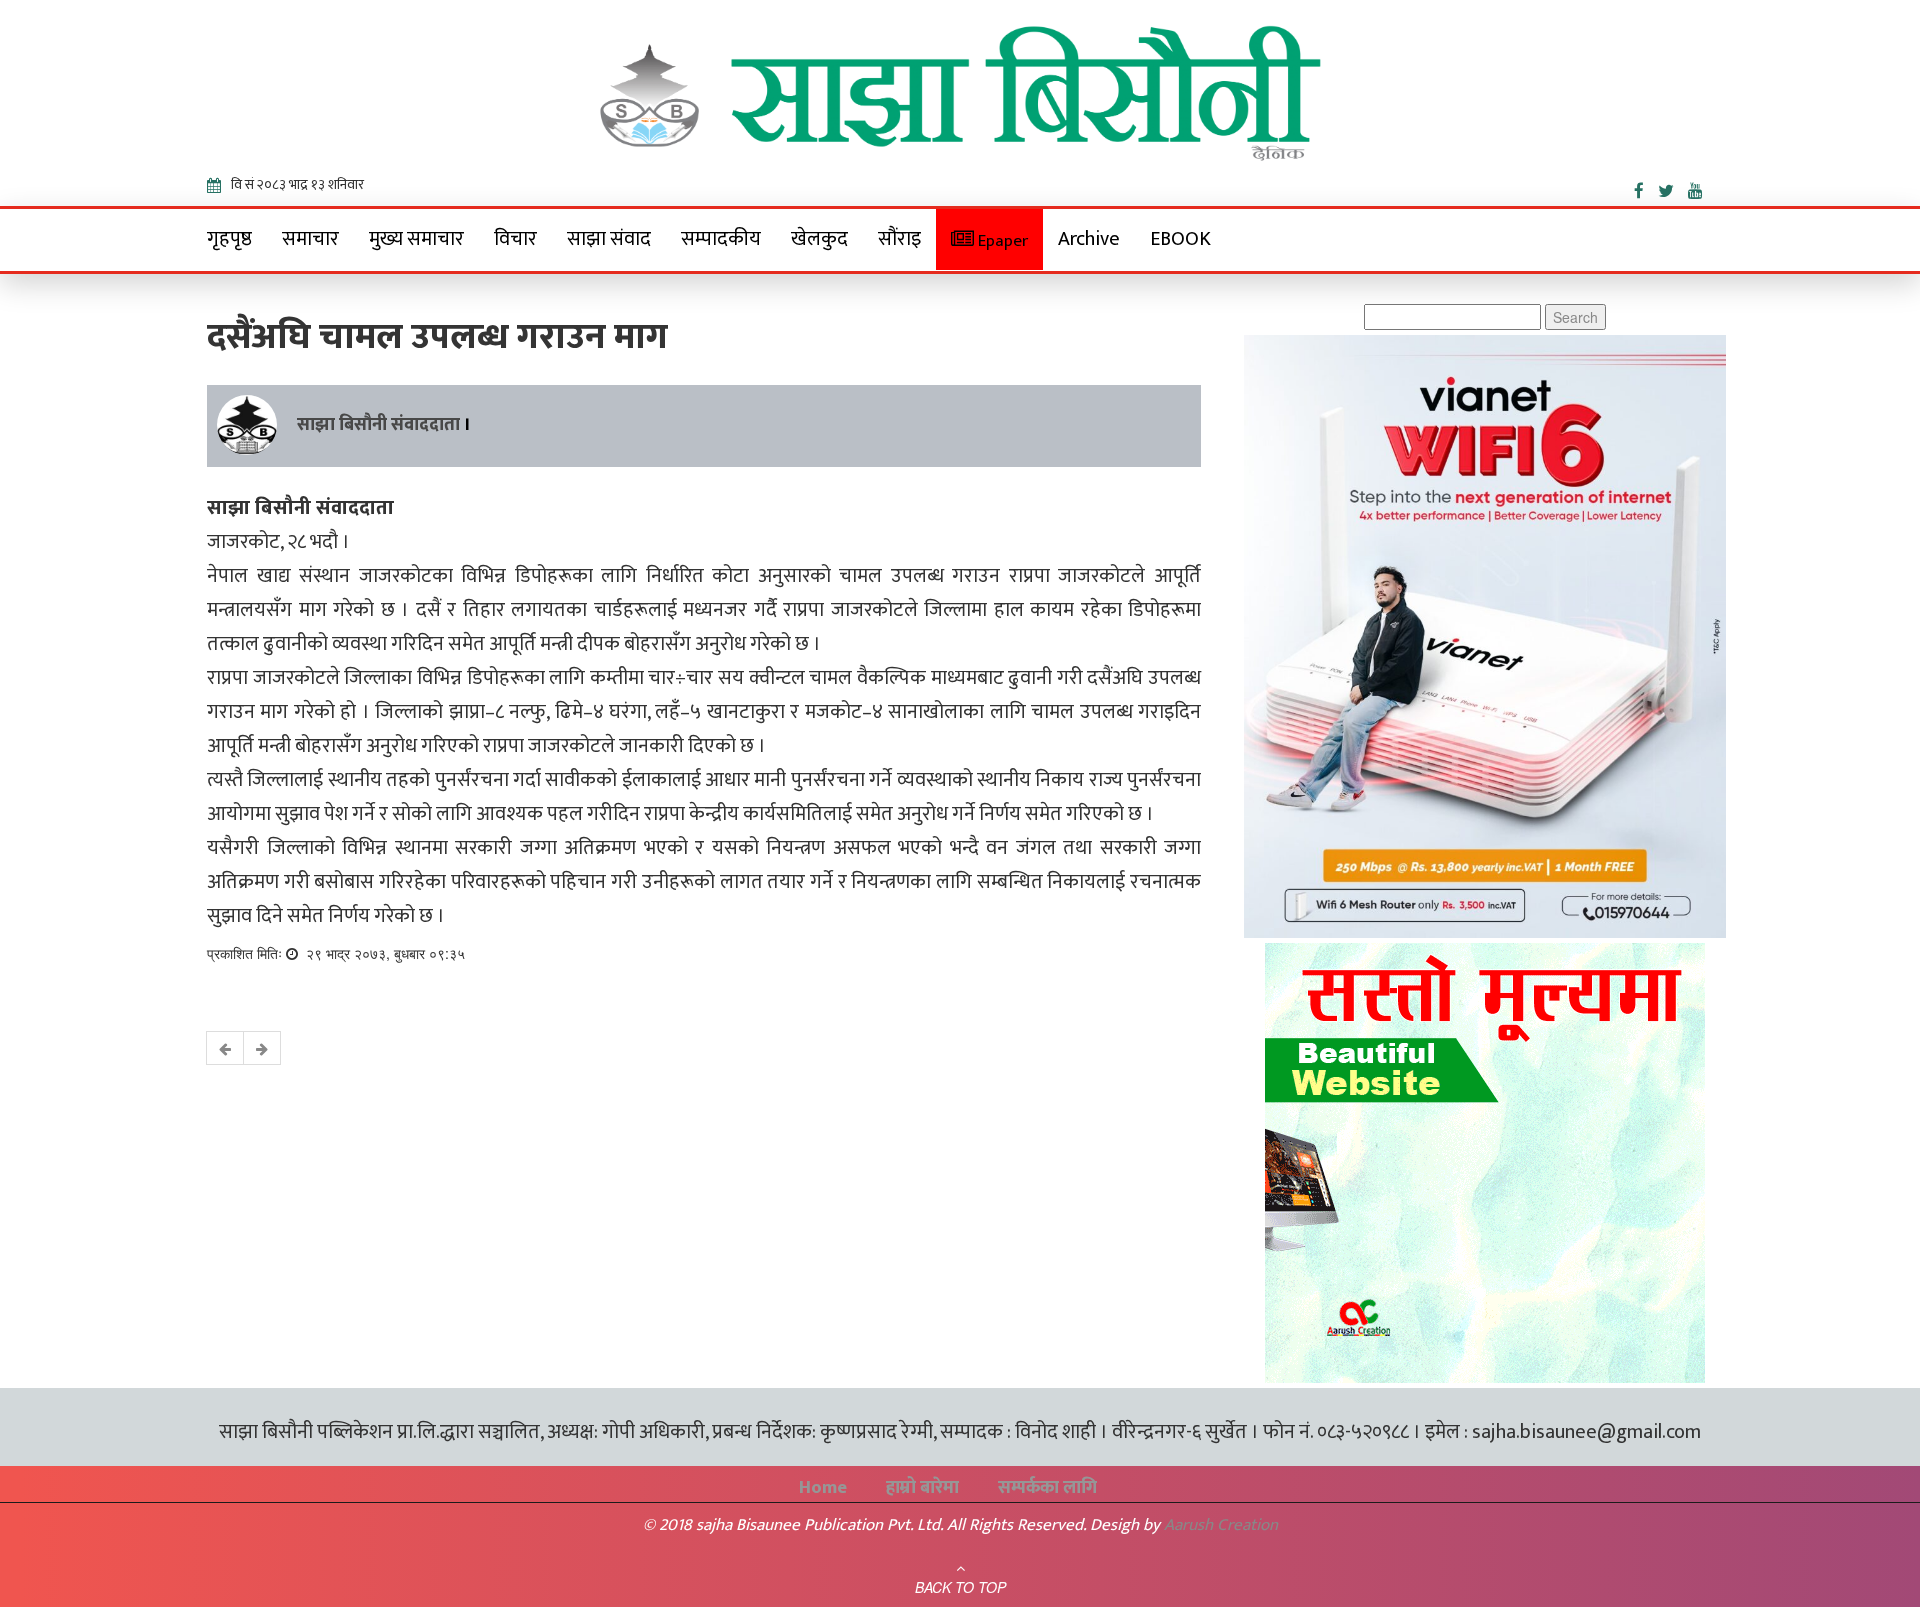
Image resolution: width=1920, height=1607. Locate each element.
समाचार (310, 239)
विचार (515, 239)
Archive (1089, 239)
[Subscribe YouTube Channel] (1700, 187)
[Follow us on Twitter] (1673, 187)
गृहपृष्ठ (229, 239)
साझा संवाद (609, 239)
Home (823, 1488)
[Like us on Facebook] (1646, 187)
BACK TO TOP (960, 1587)
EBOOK (1180, 239)
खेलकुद (819, 239)
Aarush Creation (1221, 1525)
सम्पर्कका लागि (1047, 1488)
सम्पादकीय (721, 239)
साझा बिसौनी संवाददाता (378, 425)
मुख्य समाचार (416, 239)
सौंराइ (899, 239)
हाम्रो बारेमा (922, 1488)
